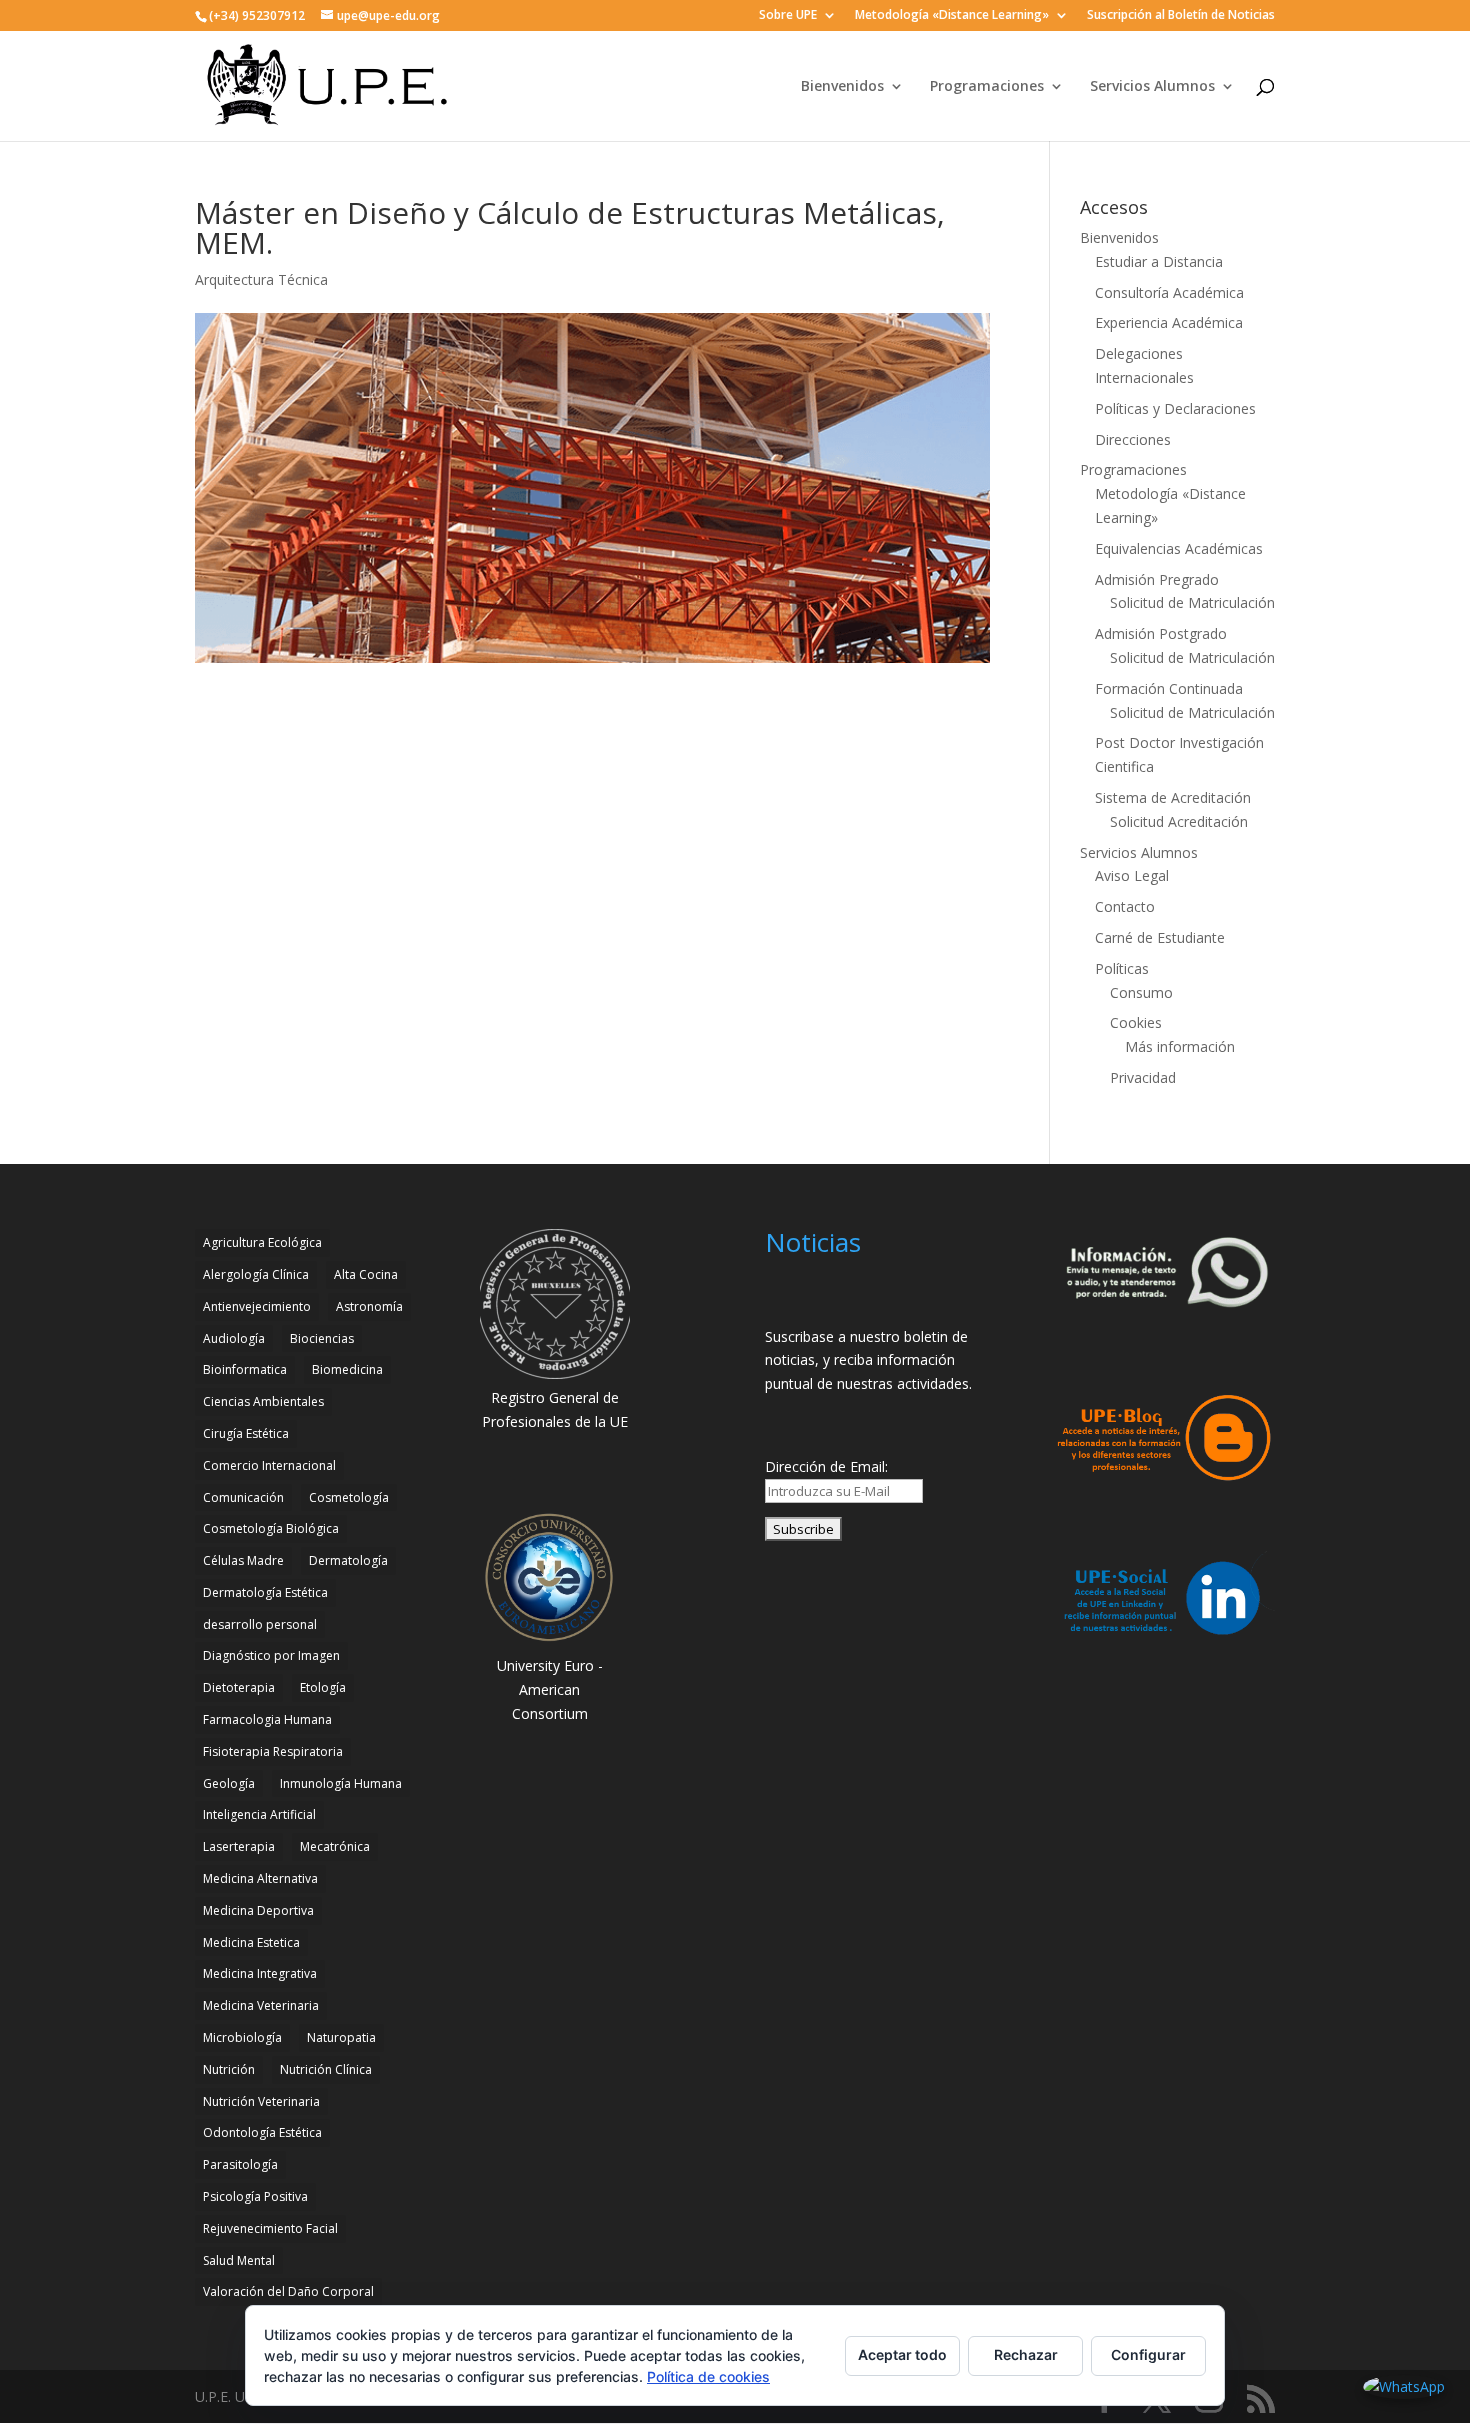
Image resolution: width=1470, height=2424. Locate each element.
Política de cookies (708, 2376)
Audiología (234, 1338)
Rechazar (1026, 2354)
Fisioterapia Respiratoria (273, 1751)
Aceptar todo (902, 2354)
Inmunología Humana (341, 1783)
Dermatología (348, 1560)
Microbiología (242, 2037)
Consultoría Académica (1169, 292)
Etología (323, 1687)
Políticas (1122, 968)
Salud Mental (239, 2260)
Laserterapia (239, 1846)
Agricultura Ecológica (262, 1242)
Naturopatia (341, 2037)
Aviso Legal (1132, 875)
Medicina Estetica (251, 1942)
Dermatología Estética (265, 1592)
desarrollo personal (260, 1624)
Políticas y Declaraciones (1175, 408)
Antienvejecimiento (257, 1306)
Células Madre (243, 1560)
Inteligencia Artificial (259, 1814)
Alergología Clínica (256, 1274)
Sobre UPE (788, 16)
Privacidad (1143, 1077)
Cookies (1136, 1022)
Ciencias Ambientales (263, 1401)
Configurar (1148, 2354)
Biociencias (322, 1338)
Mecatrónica (335, 1846)
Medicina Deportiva (258, 1910)
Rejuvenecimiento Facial (270, 2228)
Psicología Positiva (255, 2196)
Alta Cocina (366, 1274)
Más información (1180, 1046)
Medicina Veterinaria (261, 2005)
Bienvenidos (842, 87)
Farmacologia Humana (267, 1719)
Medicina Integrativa (260, 1973)
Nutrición (229, 2069)
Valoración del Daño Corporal (288, 2291)
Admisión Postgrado (1161, 633)
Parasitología (240, 2164)
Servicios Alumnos (1152, 87)
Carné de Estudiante (1160, 937)
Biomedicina (347, 1369)
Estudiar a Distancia (1159, 261)
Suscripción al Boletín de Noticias (1181, 16)
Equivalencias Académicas (1179, 548)
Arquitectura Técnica (261, 279)
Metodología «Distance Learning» (952, 16)
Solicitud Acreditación (1179, 821)
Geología (229, 1783)
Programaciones (987, 87)
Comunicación (243, 1497)
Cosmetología (349, 1497)
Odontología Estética (262, 2132)
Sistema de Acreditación (1173, 797)
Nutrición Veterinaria (261, 2101)
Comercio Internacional (269, 1465)
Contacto (1125, 906)
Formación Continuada (1169, 688)
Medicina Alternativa (260, 1878)
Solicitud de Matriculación (1192, 602)
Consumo (1141, 992)
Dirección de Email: (826, 1466)
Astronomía (369, 1306)
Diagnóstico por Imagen (271, 1655)
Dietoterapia (239, 1687)
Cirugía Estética (246, 1433)
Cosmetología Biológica (271, 1528)
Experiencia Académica (1169, 322)
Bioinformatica (245, 1369)
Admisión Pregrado (1157, 579)
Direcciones (1133, 439)
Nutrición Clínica (326, 2069)
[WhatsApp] (1404, 2387)
